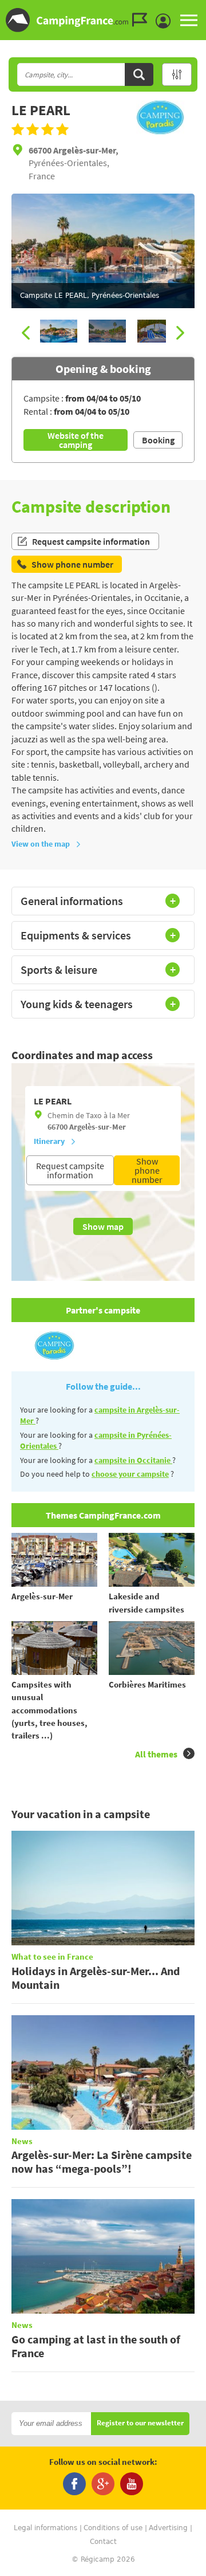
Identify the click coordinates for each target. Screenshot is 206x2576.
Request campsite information (91, 541)
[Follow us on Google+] (103, 2484)
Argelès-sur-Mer (98, 1127)
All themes (156, 1754)
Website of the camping (76, 440)
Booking (158, 440)
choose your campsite (130, 1474)
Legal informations (45, 2528)
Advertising (168, 2528)
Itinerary (49, 1141)
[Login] (166, 21)
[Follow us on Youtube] (132, 2484)
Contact (103, 2542)
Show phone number (147, 1170)
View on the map (41, 844)
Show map (103, 1226)
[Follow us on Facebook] (74, 2484)
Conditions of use (113, 2528)
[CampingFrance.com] (103, 20)
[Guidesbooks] (142, 20)
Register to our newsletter (140, 2423)
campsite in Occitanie (133, 1460)
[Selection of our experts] (160, 131)
